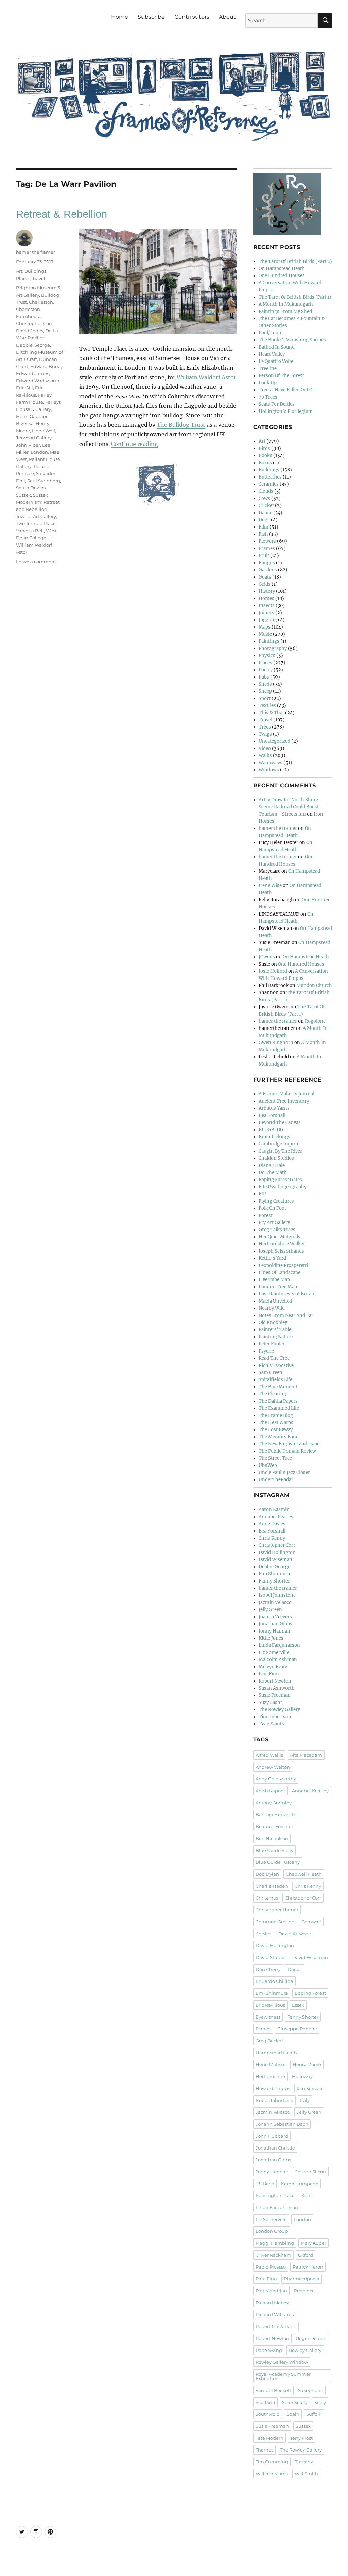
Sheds (265, 684)
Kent (307, 2195)
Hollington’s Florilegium (286, 411)
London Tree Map (278, 1287)
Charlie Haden (272, 1886)
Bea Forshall (272, 1115)
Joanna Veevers (275, 1617)
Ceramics (269, 484)
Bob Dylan (267, 1874)
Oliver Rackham (273, 2255)
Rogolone (315, 1021)
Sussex (23, 495)
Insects (267, 606)
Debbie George (33, 345)
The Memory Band (279, 1437)
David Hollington (277, 1552)
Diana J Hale (272, 1165)
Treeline (268, 369)
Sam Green (271, 1373)
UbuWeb (268, 1465)
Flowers (267, 541)
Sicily (320, 2402)
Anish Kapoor (270, 1791)
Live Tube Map (274, 1280)
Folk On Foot (272, 1208)
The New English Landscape (289, 1444)
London (39, 452)
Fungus (267, 563)
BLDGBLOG (271, 1130)
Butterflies (270, 477)
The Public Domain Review (287, 1451)
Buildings (35, 271)
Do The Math (273, 1173)
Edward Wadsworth (38, 381)
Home (120, 17)
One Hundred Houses (282, 276)
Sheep (265, 691)
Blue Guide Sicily (274, 1850)
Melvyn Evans (274, 1667)
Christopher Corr (34, 323)
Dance (265, 513)
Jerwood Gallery (34, 438)
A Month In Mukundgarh (286, 304)
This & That (271, 713)
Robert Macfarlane (276, 2326)
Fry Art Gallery (274, 1223)
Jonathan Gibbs (275, 1624)
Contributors (192, 17)
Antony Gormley (274, 1803)
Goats (265, 577)
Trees (265, 727)
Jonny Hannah (274, 1631)
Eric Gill (24, 388)
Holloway (302, 2076)
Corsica (264, 1934)
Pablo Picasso (271, 2267)
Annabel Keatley (276, 1517)
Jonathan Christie (275, 2148)
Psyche (266, 1351)
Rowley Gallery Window (282, 2362)
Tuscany (304, 2462)
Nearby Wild (272, 1308)
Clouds (266, 491)
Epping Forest (310, 1993)
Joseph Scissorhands (281, 1251)
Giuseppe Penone (297, 2029)
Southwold (268, 2414)
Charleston (41, 302)
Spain (293, 2414)
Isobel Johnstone (277, 1595)
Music (265, 634)
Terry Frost (301, 2438)
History (267, 591)
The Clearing (272, 1394)
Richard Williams (275, 2314)
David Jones (30, 331)
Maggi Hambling (275, 2243)
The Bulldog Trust (181, 425)
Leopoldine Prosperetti (283, 1265)
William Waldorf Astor (206, 377)
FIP (262, 1194)
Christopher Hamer (277, 1910)
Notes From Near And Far (286, 1315)
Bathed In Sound (277, 347)
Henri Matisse (271, 2064)
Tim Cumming (272, 2462)
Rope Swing (269, 2350)
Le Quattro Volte (276, 361)
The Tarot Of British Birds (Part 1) (295, 297)
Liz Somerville (274, 1652)
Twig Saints (271, 1724)
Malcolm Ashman (278, 1660)
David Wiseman (275, 1560)
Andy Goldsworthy (276, 1779)
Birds (264, 448)
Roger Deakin (311, 2338)
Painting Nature (276, 1337)
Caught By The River (280, 1151)
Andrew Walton (273, 1767)
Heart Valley (272, 354)
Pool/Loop (270, 333)
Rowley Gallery (305, 2350)
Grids (265, 584)
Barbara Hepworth (276, 1814)
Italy (305, 2100)
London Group (272, 2231)
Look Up (268, 383)
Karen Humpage (300, 2184)
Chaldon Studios (276, 1158)
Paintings (269, 641)
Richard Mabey (272, 2303)
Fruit (264, 556)
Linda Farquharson (279, 1645)
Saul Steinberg (44, 481)
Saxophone (311, 2390)
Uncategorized (274, 741)
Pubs (264, 677)
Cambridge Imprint (279, 1144)
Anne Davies (272, 1524)
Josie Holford (273, 971)
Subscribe (151, 17)
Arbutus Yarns (274, 1108)
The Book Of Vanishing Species (292, 340)
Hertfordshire (270, 2076)
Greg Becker (269, 2041)
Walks (265, 756)
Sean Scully (295, 2402)
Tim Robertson (275, 1717)
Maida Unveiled (275, 1301)
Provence (304, 2291)
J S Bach (265, 2184)
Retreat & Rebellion (62, 214)
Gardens (268, 570)
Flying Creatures (276, 1201)
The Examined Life (279, 1408)
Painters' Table (275, 1330)
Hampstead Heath (276, 2053)
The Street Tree (275, 1458)
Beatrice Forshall (274, 1826)
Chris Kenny (272, 1538)
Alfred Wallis (269, 1755)
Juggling (268, 620)
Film (264, 527)
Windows (269, 770)
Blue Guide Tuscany (278, 1862)
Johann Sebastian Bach (282, 2124)
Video (265, 748)
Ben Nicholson (272, 1838)
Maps (265, 627)
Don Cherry (268, 1969)
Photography (273, 648)
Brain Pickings (274, 1137)
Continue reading (135, 444)
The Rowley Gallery (279, 1710)
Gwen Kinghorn (276, 1043)
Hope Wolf (43, 431)
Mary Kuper (314, 2243)
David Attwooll (295, 1934)
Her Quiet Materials (280, 1237)
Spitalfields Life (275, 1380)
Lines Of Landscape (280, 1273)
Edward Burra (46, 366)
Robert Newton (275, 1681)
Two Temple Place (36, 523)
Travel (39, 278)
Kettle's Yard (272, 1258)
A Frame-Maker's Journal (286, 1094)
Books (265, 456)
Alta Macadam (306, 1755)
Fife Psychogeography (283, 1187)
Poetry (266, 670)
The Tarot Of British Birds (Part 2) (295, 261)
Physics (267, 656)
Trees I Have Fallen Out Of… (288, 390)
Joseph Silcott (311, 2172)
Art (19, 271)
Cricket (266, 506)
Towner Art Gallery (36, 516)
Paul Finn (269, 1674)
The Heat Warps (276, 1423)
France (263, 2029)
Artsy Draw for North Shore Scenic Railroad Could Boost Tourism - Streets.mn (289, 807)
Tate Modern (269, 2438)
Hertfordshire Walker (282, 1244)
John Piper (28, 445)
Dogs (264, 520)
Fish (263, 534)
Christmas (267, 1898)
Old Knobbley (273, 1323)
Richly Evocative (276, 1365)
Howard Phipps (273, 2088)
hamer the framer (36, 252)
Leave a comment (36, 562)
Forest (266, 1215)
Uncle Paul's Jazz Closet (284, 1473)
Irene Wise (270, 885)
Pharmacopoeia (302, 2279)
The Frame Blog (276, 1415)
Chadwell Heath (304, 1874)
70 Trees (268, 397)
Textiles (267, 706)
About (227, 17)
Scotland (265, 2402)
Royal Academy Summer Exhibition (283, 2376)
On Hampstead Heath (282, 269)
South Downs (31, 488)
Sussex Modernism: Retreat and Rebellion (38, 502)
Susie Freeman (275, 1695)
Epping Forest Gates (280, 1180)
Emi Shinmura (274, 1574)
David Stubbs (271, 1957)
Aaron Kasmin (274, 1510)
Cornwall (311, 1922)
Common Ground (275, 1922)
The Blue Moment (278, 1387)
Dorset (295, 1969)
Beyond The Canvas (280, 1123)
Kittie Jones (271, 1638)
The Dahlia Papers (278, 1401)
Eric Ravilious (270, 2005)
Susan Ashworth (277, 1688)
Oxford (306, 2255)
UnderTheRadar (276, 1480)
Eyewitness (268, 2017)
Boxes (265, 463)
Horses (266, 598)
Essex (298, 2005)
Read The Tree (274, 1358)
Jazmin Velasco (275, 1602)
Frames (267, 548)
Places (23, 278)
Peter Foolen (272, 1344)
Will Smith (306, 2474)
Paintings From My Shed (285, 311)
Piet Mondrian (271, 2291)
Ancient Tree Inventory (284, 1101)
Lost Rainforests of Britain (287, 1294)
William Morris (272, 2474)
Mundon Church (314, 985)
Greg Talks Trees (277, 1230)
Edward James (32, 373)
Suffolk (314, 2414)
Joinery (266, 613)
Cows (264, 498)
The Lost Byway (276, 1430)
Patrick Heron (308, 2267)
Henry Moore (307, 2064)
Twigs (265, 734)
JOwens (267, 957)
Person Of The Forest (281, 376)
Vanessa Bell (30, 531)
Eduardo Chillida (274, 1981)
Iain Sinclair (310, 2088)
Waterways (271, 763)
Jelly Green (270, 1610)
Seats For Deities (277, 404)
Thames (264, 2450)
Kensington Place (275, 2195)
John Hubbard (272, 2136)
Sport (265, 698)
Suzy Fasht (270, 1702)
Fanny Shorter (274, 1581)
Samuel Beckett (273, 2390)
